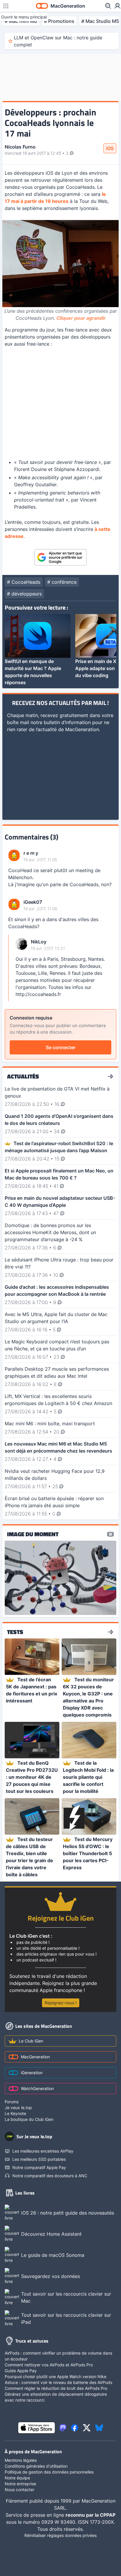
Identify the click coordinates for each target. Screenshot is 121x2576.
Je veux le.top (18, 2108)
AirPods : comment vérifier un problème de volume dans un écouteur (58, 2356)
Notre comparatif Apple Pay (39, 2167)
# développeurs (24, 594)
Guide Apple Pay (21, 2371)
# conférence (62, 582)
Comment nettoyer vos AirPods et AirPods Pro (49, 2365)
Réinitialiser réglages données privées (60, 2535)
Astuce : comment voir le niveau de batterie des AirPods (58, 2382)
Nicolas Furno (20, 147)
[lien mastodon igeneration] (63, 2428)
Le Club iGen (31, 2041)
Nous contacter (20, 2490)
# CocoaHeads (24, 582)
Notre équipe (17, 2478)
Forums (12, 2102)
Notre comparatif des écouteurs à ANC (50, 2176)
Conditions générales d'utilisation (36, 2466)
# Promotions (59, 21)
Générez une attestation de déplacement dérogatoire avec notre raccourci (56, 2397)
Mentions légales (21, 2460)
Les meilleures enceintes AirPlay (43, 2151)
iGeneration (32, 2073)
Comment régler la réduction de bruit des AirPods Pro (56, 2388)
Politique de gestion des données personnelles (49, 2472)
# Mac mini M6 (21, 21)
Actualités (23, 1076)
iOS (110, 148)
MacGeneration (35, 2057)
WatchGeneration (37, 2088)
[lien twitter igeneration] (87, 2428)
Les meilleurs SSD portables (39, 2159)
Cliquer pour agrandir (81, 318)
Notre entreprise (20, 2484)
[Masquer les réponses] (10, 968)
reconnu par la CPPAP (90, 2515)
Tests (15, 1632)
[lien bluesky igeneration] (99, 2428)
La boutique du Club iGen (29, 2119)
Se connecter (61, 1047)
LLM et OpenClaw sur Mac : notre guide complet (58, 41)
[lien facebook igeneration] (75, 2428)
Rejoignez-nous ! (61, 2003)
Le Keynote (15, 2113)
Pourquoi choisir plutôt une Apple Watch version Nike (56, 2376)
